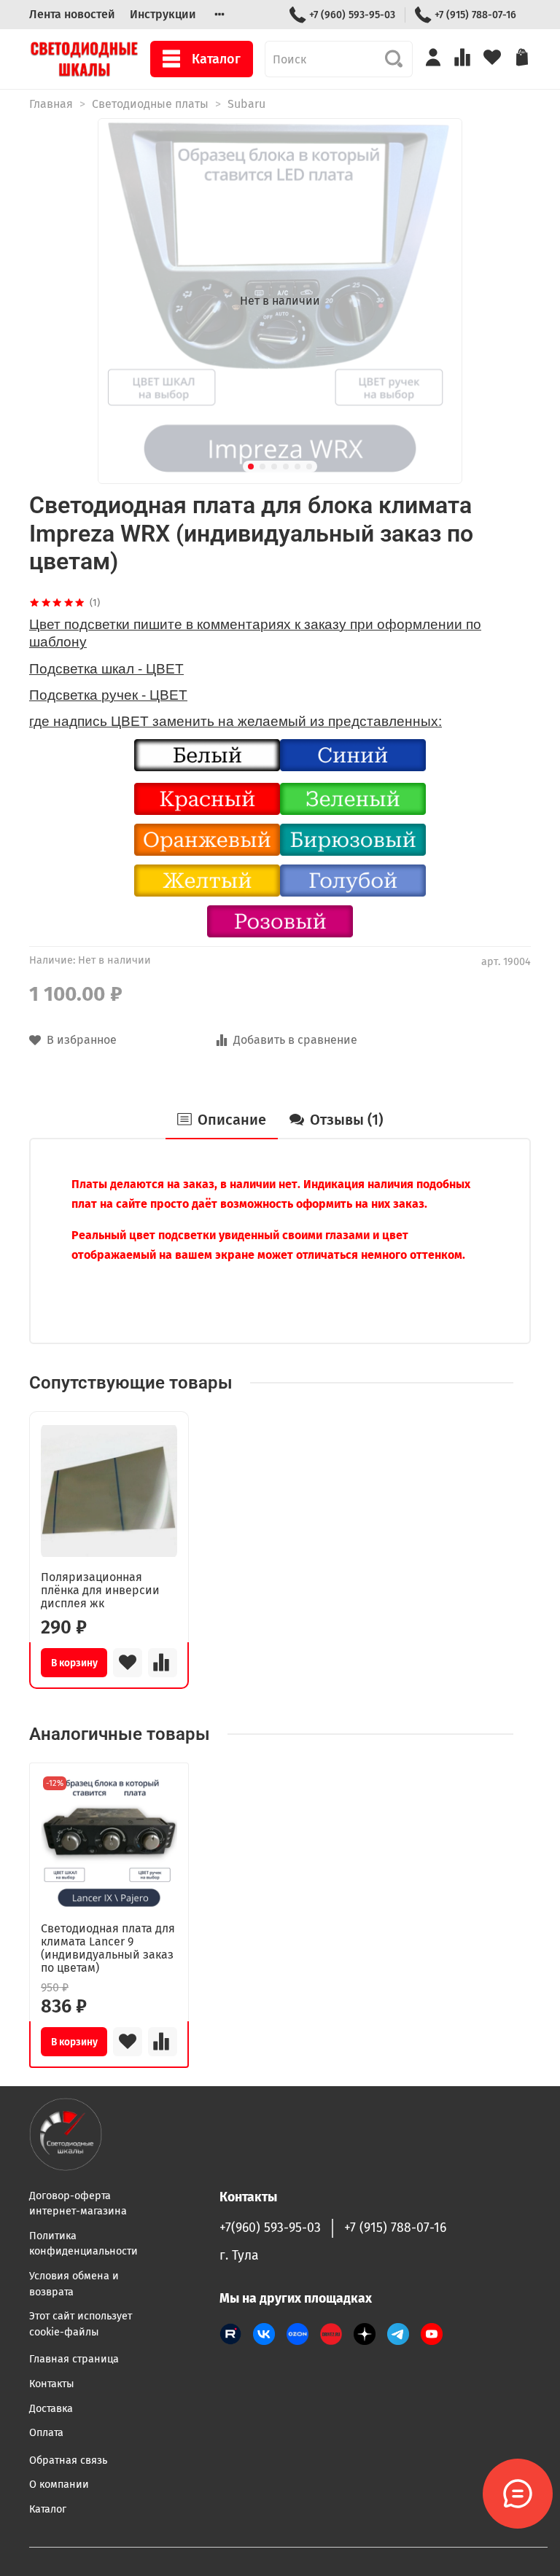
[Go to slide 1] (251, 467)
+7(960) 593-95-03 (270, 2228)
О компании (59, 2485)
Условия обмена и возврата (74, 2284)
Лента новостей (72, 14)
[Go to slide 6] (309, 467)
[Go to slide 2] (262, 467)
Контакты (52, 2384)
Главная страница (74, 2359)
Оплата (46, 2433)
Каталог (216, 59)
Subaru (246, 104)
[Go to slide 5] (297, 467)
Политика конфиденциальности (83, 2244)
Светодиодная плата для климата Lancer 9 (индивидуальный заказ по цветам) (108, 1948)
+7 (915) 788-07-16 (475, 15)
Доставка (51, 2409)
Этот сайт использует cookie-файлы (81, 2324)
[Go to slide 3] (274, 467)
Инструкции (163, 14)
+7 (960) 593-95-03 (352, 15)
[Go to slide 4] (286, 467)
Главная (51, 104)
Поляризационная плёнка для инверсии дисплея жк (100, 1590)
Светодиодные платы (150, 104)
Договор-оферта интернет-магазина (78, 2204)
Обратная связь (68, 2460)
